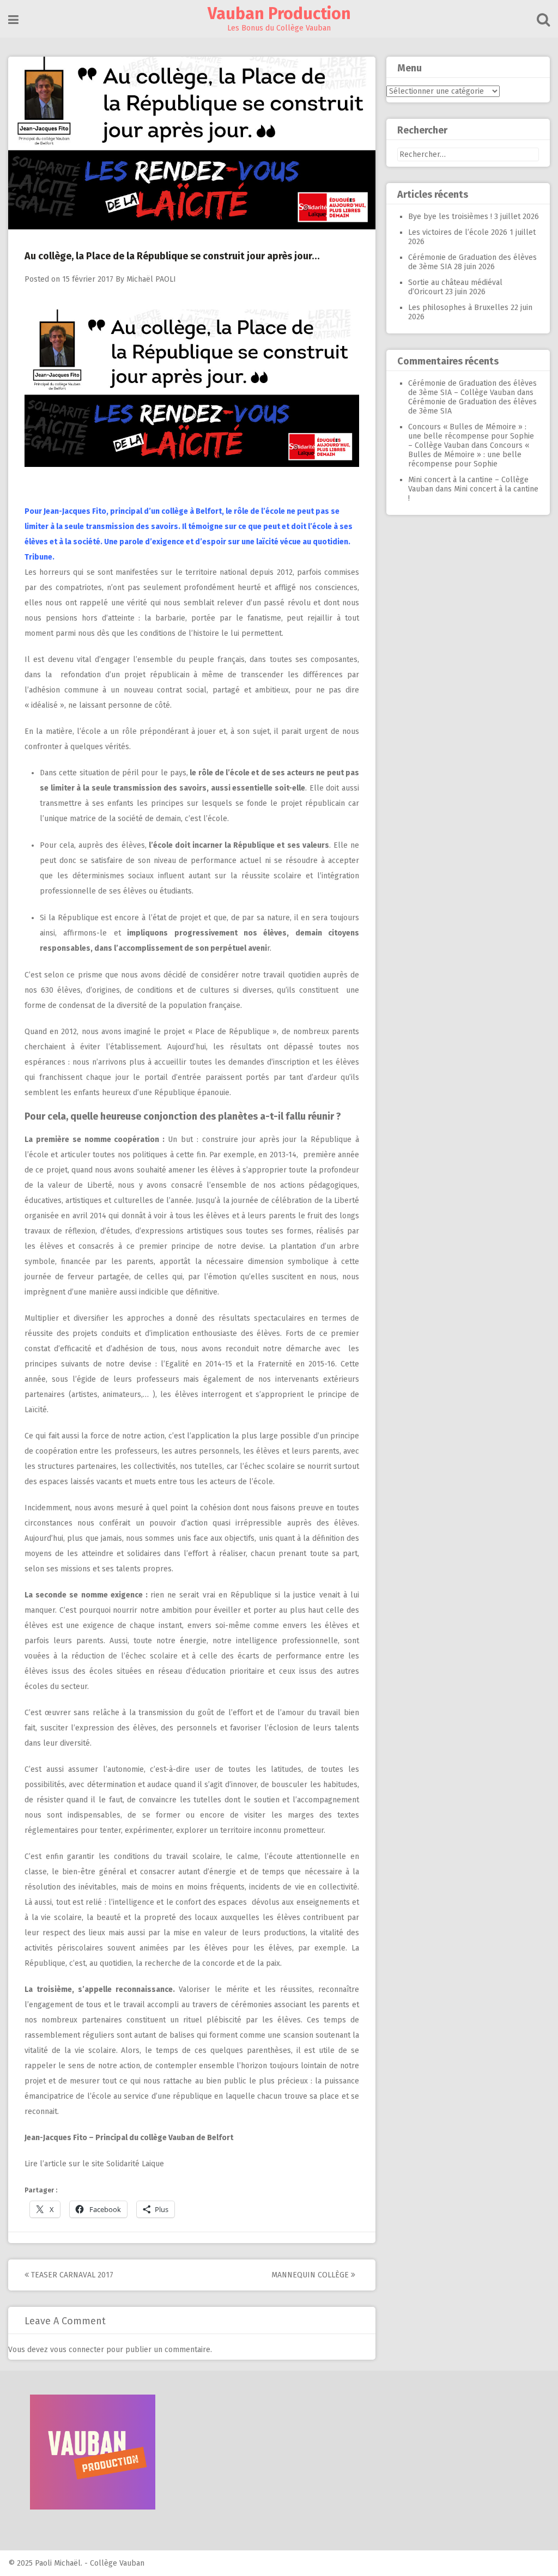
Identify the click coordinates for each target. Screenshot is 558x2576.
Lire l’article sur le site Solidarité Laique (94, 2164)
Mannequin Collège (311, 2275)
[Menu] (13, 20)
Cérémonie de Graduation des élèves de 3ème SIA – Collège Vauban (472, 388)
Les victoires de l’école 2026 (458, 232)
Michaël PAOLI (151, 279)
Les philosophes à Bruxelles (458, 308)
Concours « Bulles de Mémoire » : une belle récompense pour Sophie (469, 455)
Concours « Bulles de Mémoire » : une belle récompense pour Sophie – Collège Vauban (471, 436)
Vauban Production (279, 14)
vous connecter (77, 2350)
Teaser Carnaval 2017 (71, 2275)
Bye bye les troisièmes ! (450, 217)
